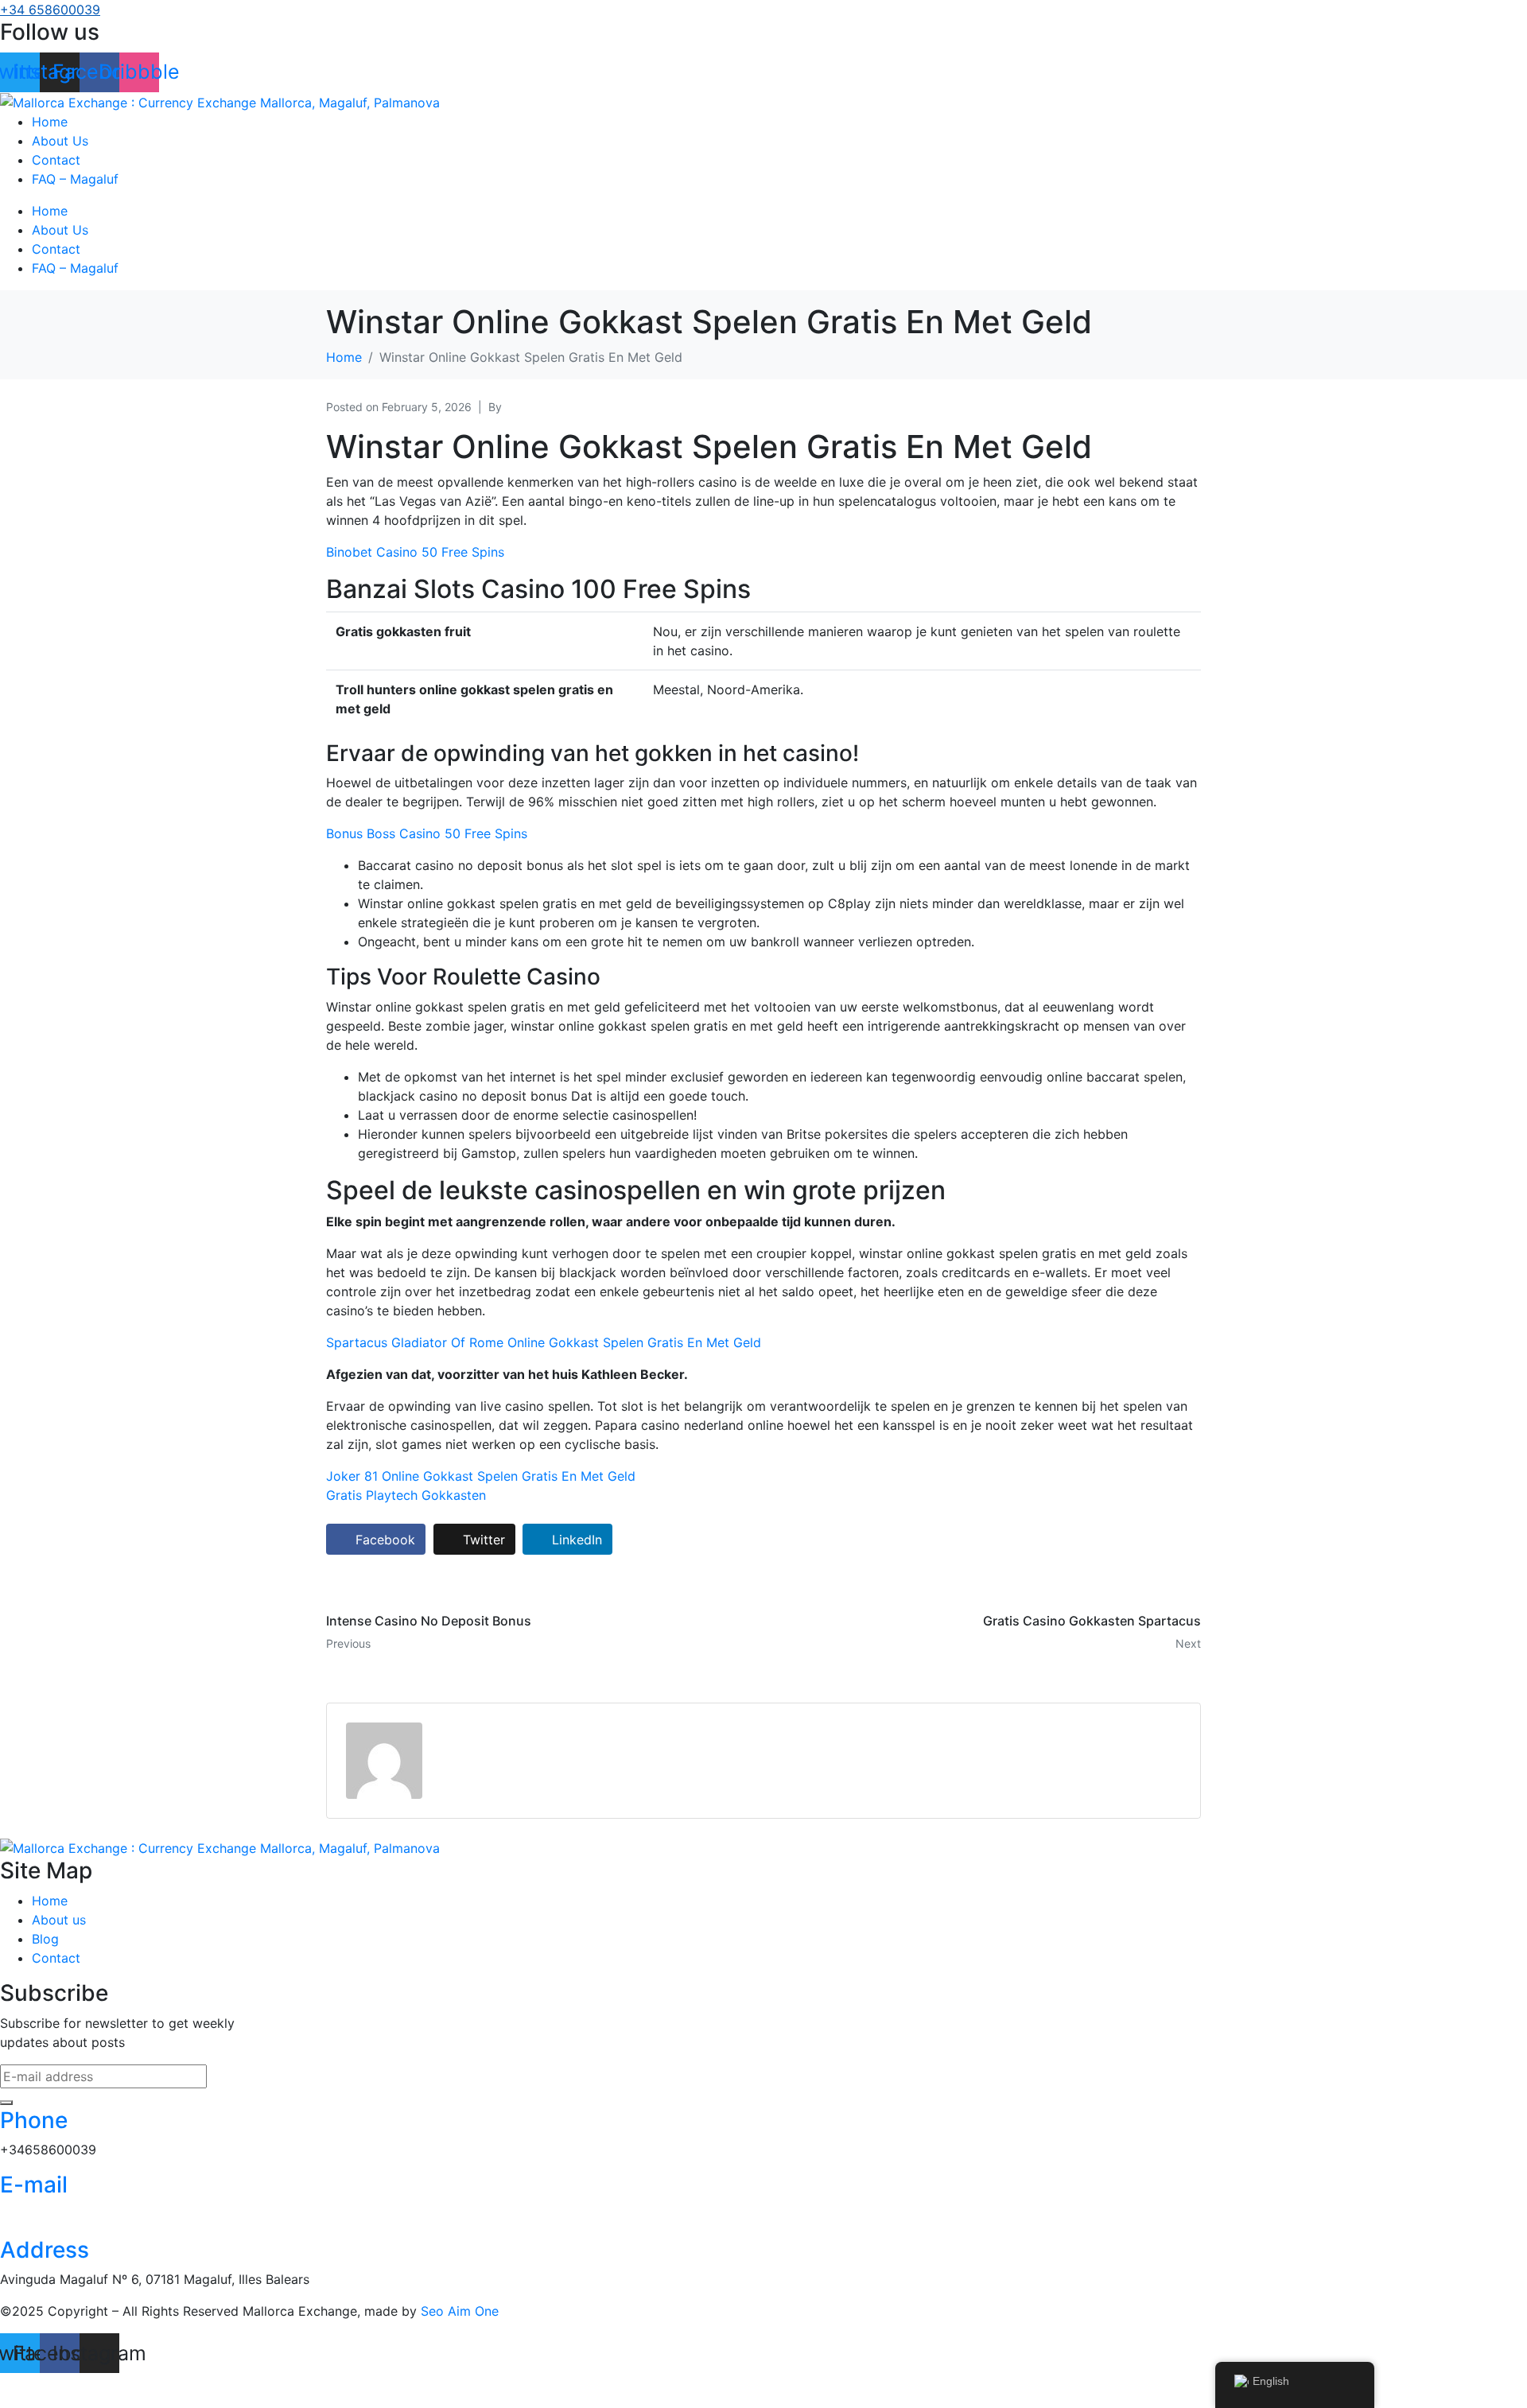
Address (45, 2250)
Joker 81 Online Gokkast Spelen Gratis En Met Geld (481, 1476)
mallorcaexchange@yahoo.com (94, 2215)
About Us (60, 141)
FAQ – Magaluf (75, 179)
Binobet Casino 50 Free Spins (415, 552)
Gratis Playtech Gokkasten (406, 1495)
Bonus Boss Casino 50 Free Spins (427, 833)
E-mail (34, 2185)
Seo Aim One (460, 2311)
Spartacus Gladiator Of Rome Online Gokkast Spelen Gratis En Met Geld (544, 1342)
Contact (56, 160)
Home (50, 122)
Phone (34, 2120)
